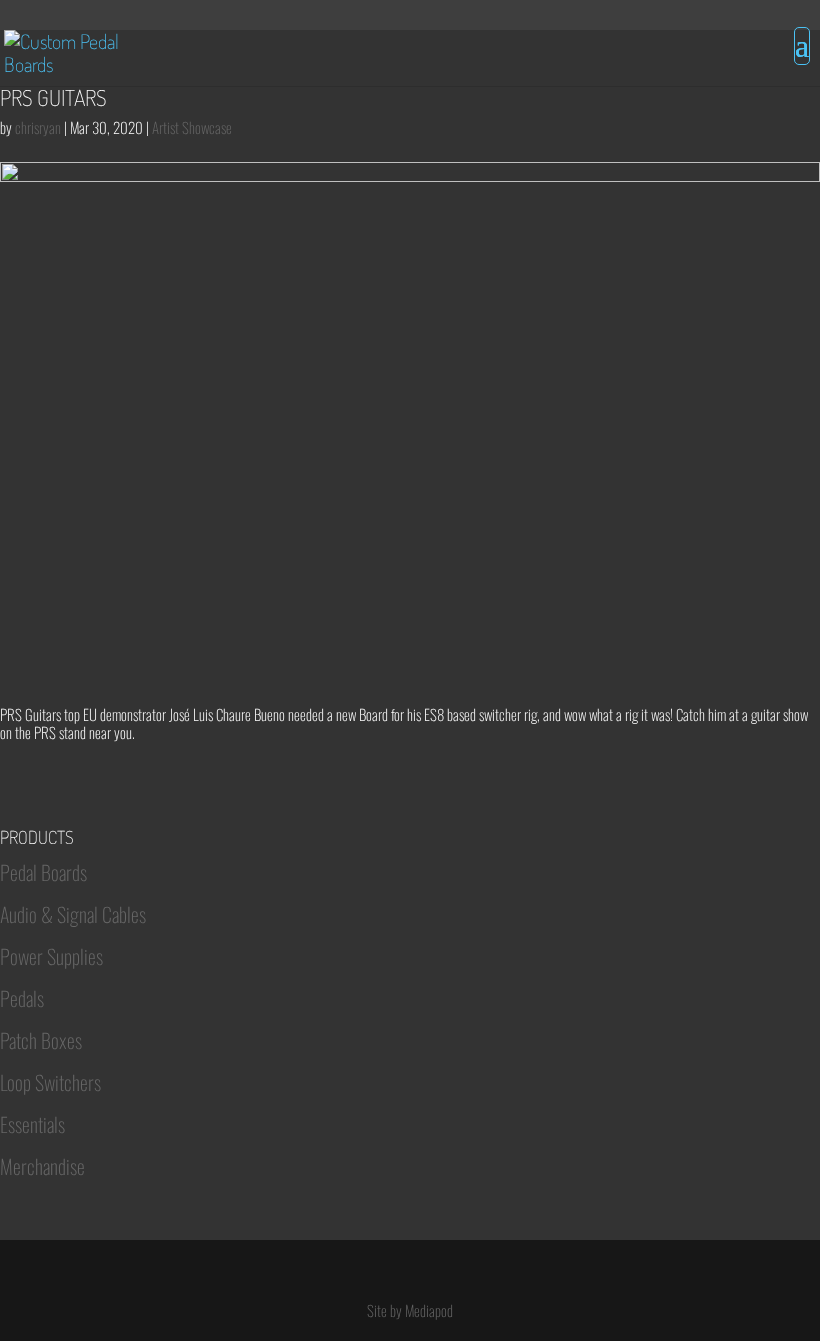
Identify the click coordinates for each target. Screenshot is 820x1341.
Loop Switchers (50, 1082)
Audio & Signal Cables (73, 914)
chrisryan (38, 127)
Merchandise (42, 1166)
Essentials (32, 1124)
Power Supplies (51, 956)
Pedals (22, 998)
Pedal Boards (43, 872)
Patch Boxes (41, 1040)
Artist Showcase (192, 127)
